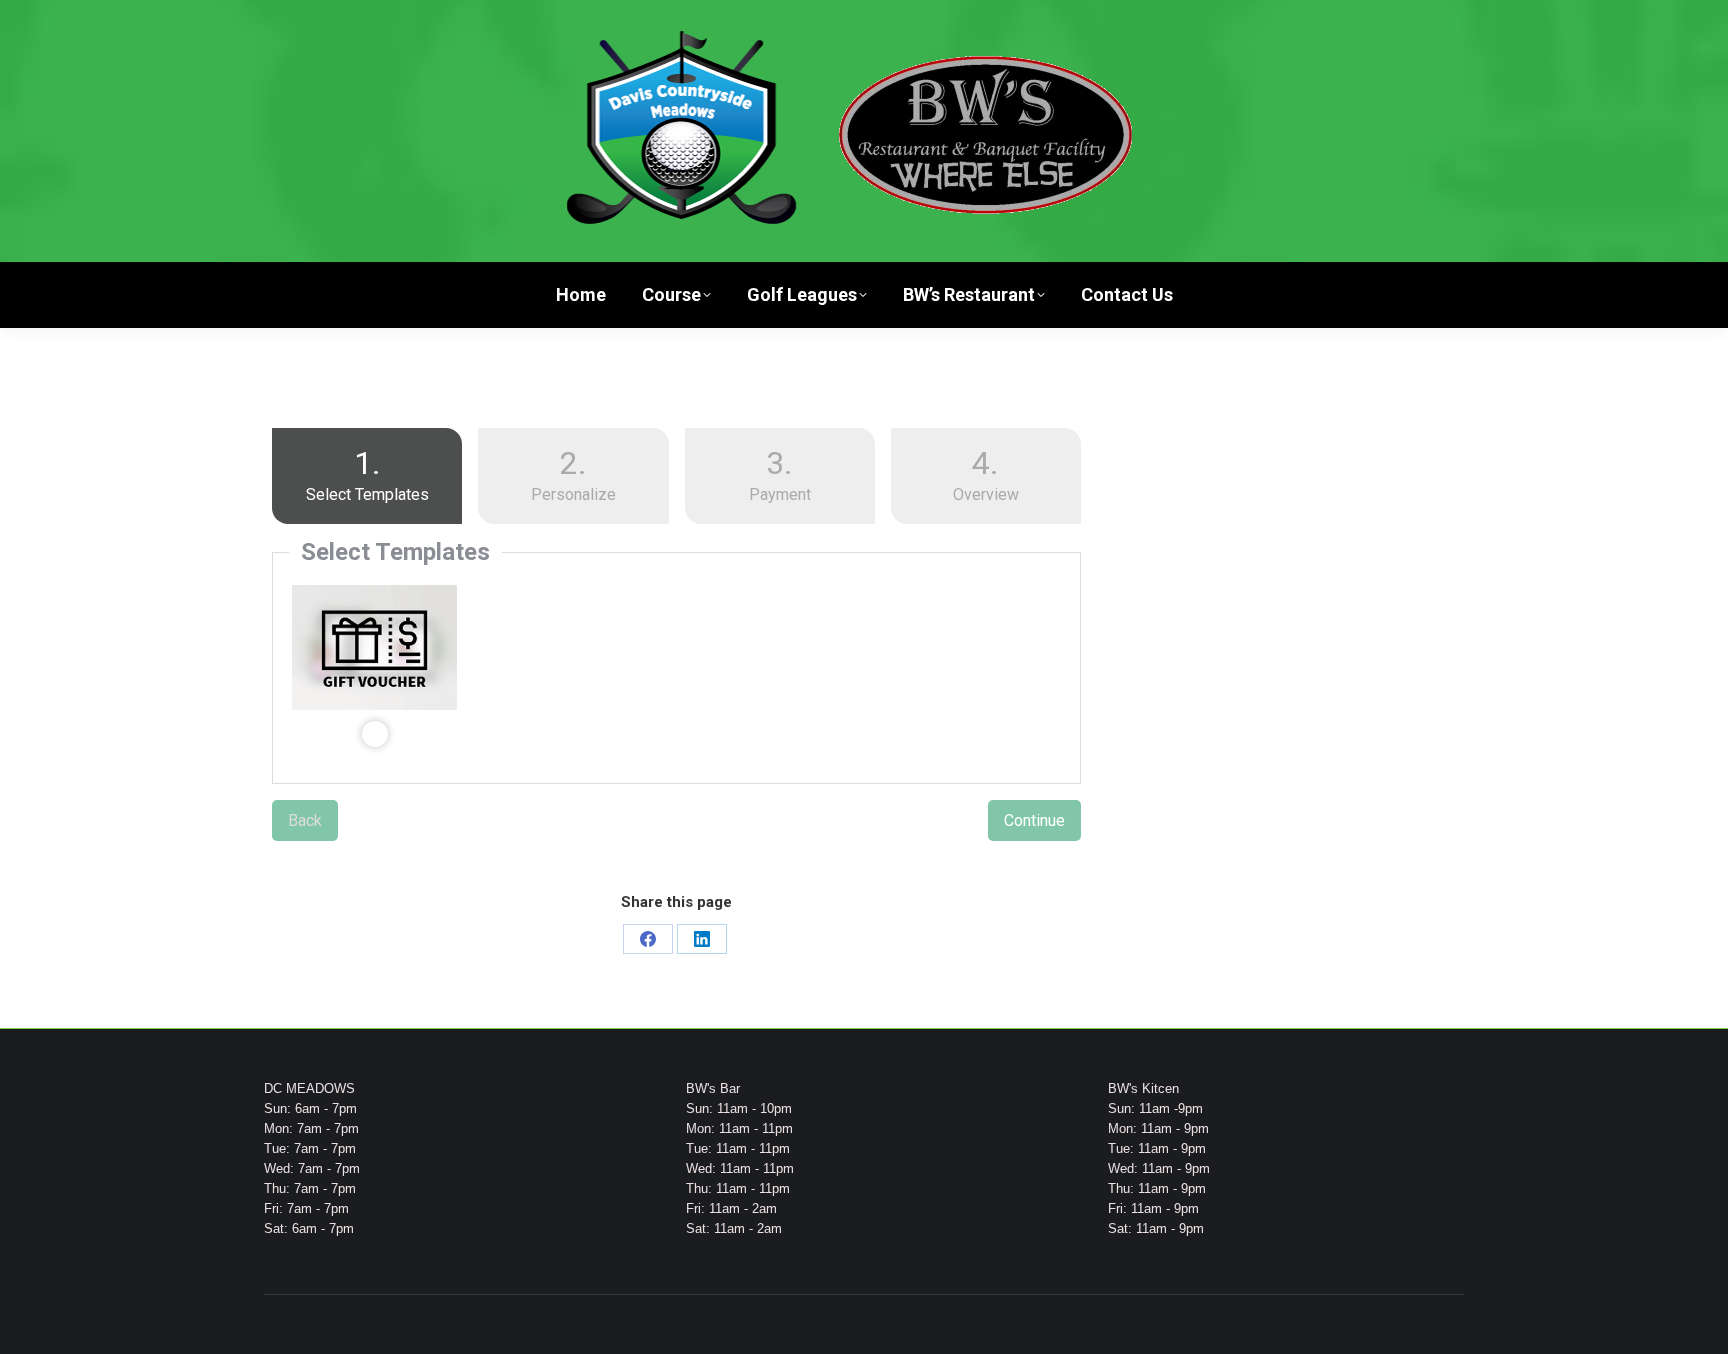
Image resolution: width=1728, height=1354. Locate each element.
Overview (986, 474)
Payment (780, 474)
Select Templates (350, 474)
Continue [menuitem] (1034, 820)
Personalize (573, 474)
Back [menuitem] (305, 820)
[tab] (367, 480)
